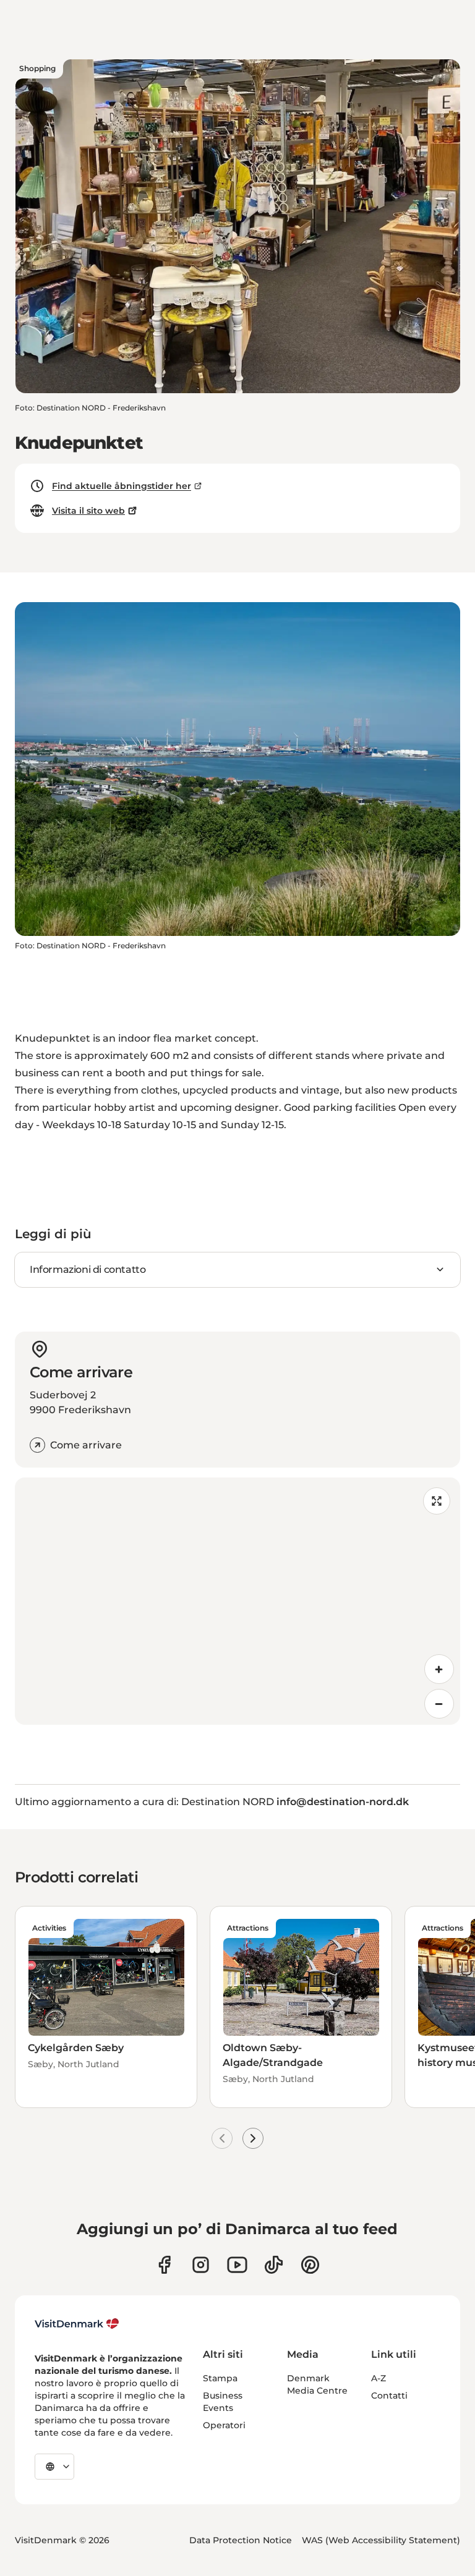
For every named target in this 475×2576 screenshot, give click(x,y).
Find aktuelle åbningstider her (122, 486)
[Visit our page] (201, 2265)
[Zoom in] (439, 1669)
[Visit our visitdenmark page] (237, 2265)
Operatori (224, 2425)
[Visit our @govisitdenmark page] (274, 2265)
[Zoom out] (439, 1704)
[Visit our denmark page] (164, 2265)
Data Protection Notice (241, 2540)
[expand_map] (437, 1501)
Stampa (220, 2378)
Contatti (389, 2395)
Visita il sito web (88, 511)
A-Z (379, 2378)
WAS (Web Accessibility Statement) (381, 2540)
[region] (237, 1601)
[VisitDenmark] (77, 2324)
